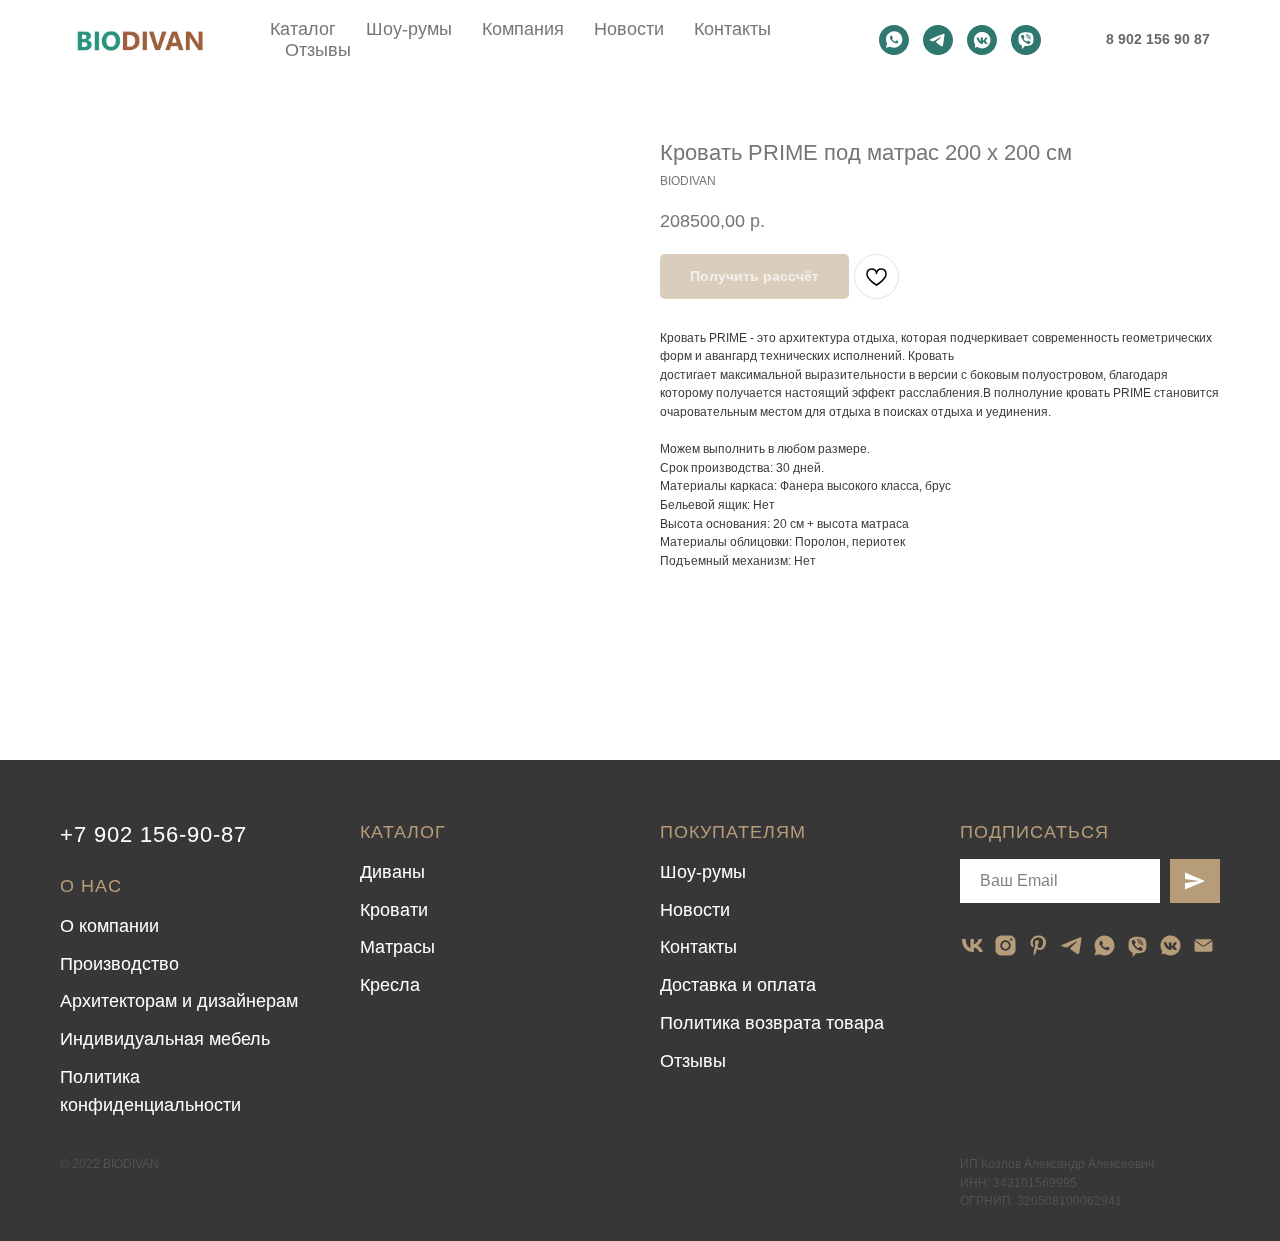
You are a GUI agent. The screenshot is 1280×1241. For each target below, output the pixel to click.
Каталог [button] (303, 29)
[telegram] (938, 40)
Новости (629, 29)
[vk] (972, 945)
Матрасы (397, 947)
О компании (109, 926)
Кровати (394, 910)
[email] (1203, 945)
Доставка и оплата (738, 985)
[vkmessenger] (982, 40)
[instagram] (1005, 945)
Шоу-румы (409, 29)
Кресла (390, 985)
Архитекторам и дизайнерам (179, 1001)
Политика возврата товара (772, 1023)
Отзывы (318, 50)
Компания (523, 29)
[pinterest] (1038, 945)
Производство (119, 964)
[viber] (1026, 40)
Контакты (732, 29)
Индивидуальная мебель (165, 1039)
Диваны (392, 872)
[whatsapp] (894, 40)
